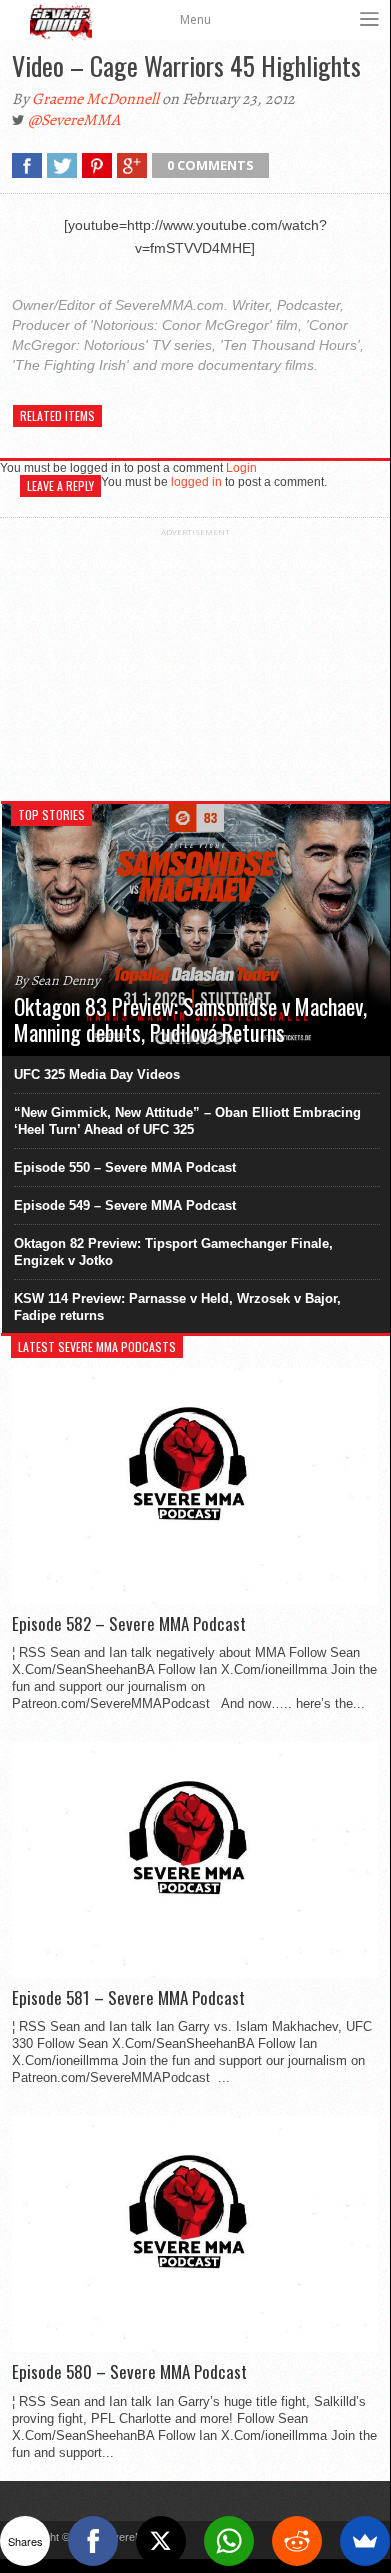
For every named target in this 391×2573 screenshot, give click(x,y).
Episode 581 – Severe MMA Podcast (128, 1998)
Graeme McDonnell (95, 99)
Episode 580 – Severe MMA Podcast (129, 2372)
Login (241, 468)
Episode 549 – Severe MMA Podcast (125, 1205)
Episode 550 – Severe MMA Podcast (125, 1167)
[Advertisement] (195, 662)
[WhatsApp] (229, 2541)
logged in (196, 482)
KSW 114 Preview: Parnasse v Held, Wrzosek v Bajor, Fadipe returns (177, 1307)
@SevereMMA (74, 120)
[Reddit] (297, 2541)
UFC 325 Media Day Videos (97, 1074)
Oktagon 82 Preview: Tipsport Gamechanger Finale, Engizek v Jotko (173, 1252)
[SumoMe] (365, 2541)
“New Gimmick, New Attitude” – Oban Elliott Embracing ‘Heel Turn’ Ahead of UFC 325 (187, 1121)
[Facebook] (93, 2541)
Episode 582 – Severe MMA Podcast (129, 1624)
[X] (161, 2541)
